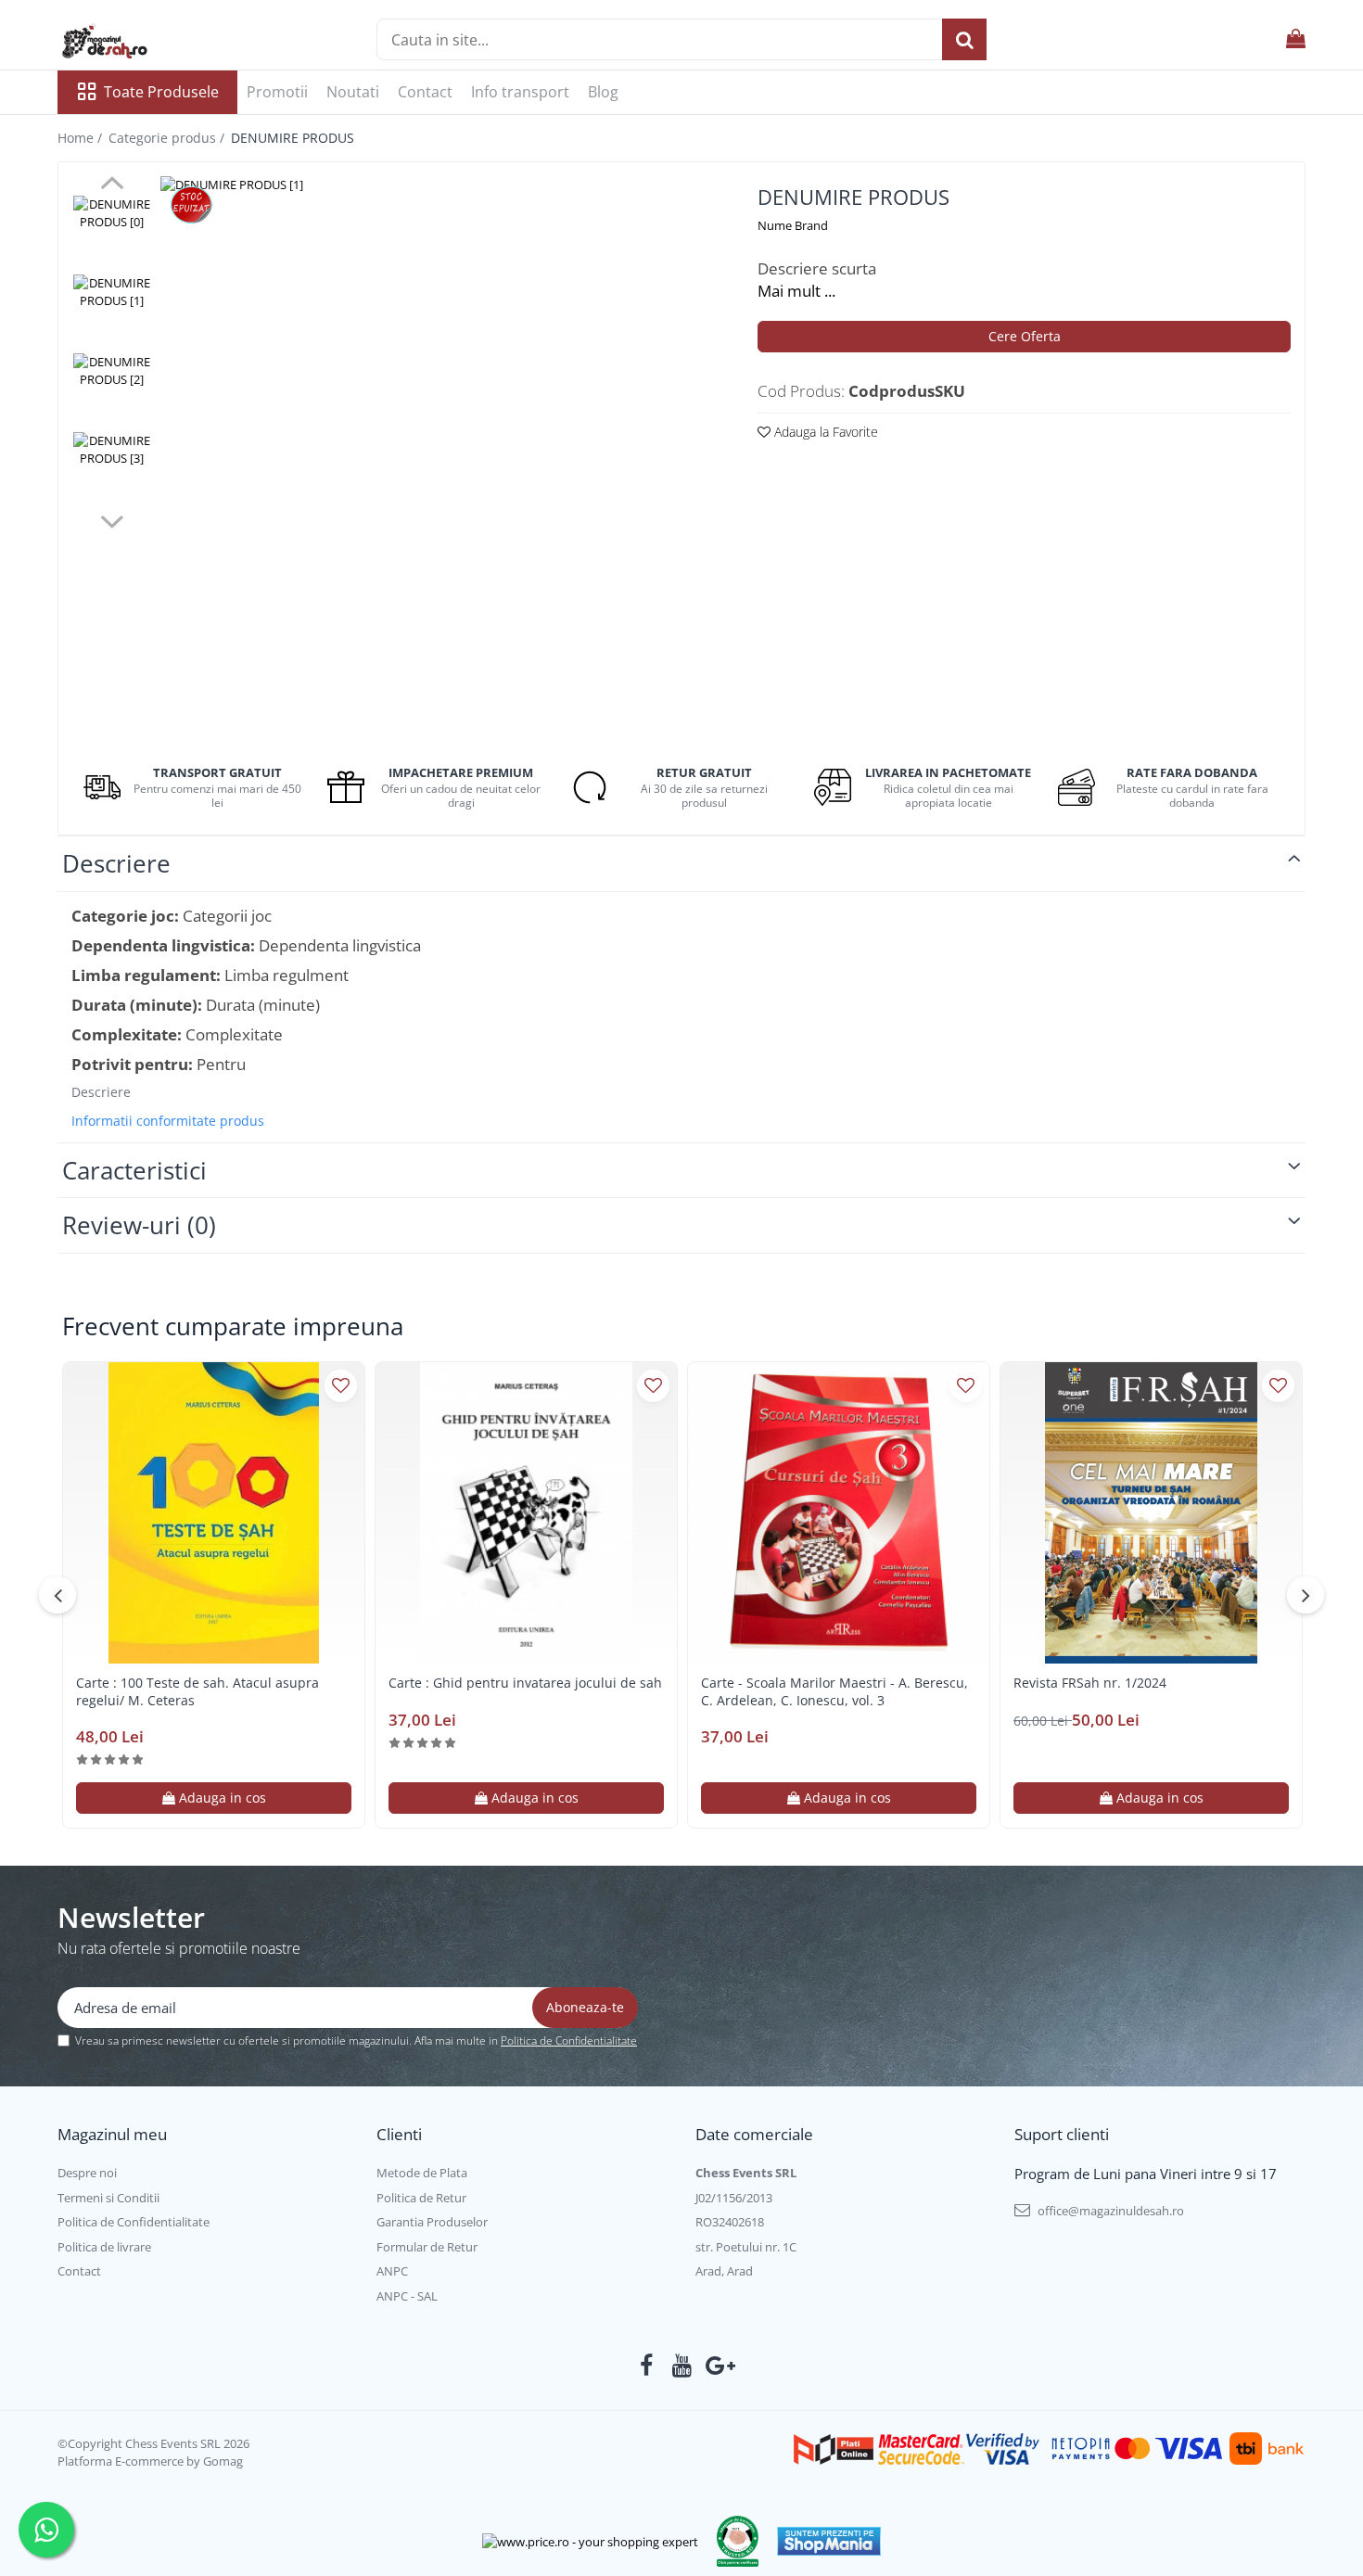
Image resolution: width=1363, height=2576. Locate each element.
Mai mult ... (796, 291)
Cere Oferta (1025, 336)
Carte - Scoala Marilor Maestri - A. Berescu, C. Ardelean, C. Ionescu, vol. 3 (834, 1691)
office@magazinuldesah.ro (1109, 2211)
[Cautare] (964, 39)
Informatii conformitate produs (168, 1121)
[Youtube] (682, 2366)
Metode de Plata (422, 2173)
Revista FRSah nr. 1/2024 (1090, 1683)
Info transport (520, 92)
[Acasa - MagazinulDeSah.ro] (150, 42)
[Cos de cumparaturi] (1296, 39)
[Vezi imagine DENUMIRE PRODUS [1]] (112, 292)
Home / (82, 138)
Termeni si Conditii (108, 2198)
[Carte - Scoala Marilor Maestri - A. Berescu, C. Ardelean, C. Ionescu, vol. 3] (839, 1513)
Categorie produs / (168, 138)
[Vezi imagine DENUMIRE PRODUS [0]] (112, 213)
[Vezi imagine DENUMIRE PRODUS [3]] (112, 449)
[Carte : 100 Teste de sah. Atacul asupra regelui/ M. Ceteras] (214, 1513)
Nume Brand (793, 225)
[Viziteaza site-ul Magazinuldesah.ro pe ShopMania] (829, 2541)
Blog (603, 92)
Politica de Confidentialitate (569, 2040)
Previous (112, 185)
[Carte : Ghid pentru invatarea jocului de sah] (526, 1513)
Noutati (353, 92)
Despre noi (87, 2173)
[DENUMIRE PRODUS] (436, 452)
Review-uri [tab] (139, 1225)
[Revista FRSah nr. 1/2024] (1151, 1513)
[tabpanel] (436, 452)
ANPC (392, 2271)
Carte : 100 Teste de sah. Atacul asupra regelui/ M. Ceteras (197, 1691)
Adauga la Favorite (824, 432)
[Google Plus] (717, 2366)
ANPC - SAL (407, 2296)
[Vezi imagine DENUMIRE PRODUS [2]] (112, 370)
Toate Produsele (161, 92)
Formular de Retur (427, 2247)
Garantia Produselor (432, 2222)
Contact (425, 92)
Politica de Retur (421, 2198)
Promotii (277, 92)
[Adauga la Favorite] (341, 1386)
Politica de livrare (104, 2247)
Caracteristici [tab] (134, 1170)
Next (112, 519)
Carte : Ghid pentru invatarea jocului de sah (525, 1683)
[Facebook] (647, 2366)
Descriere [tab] (116, 863)
